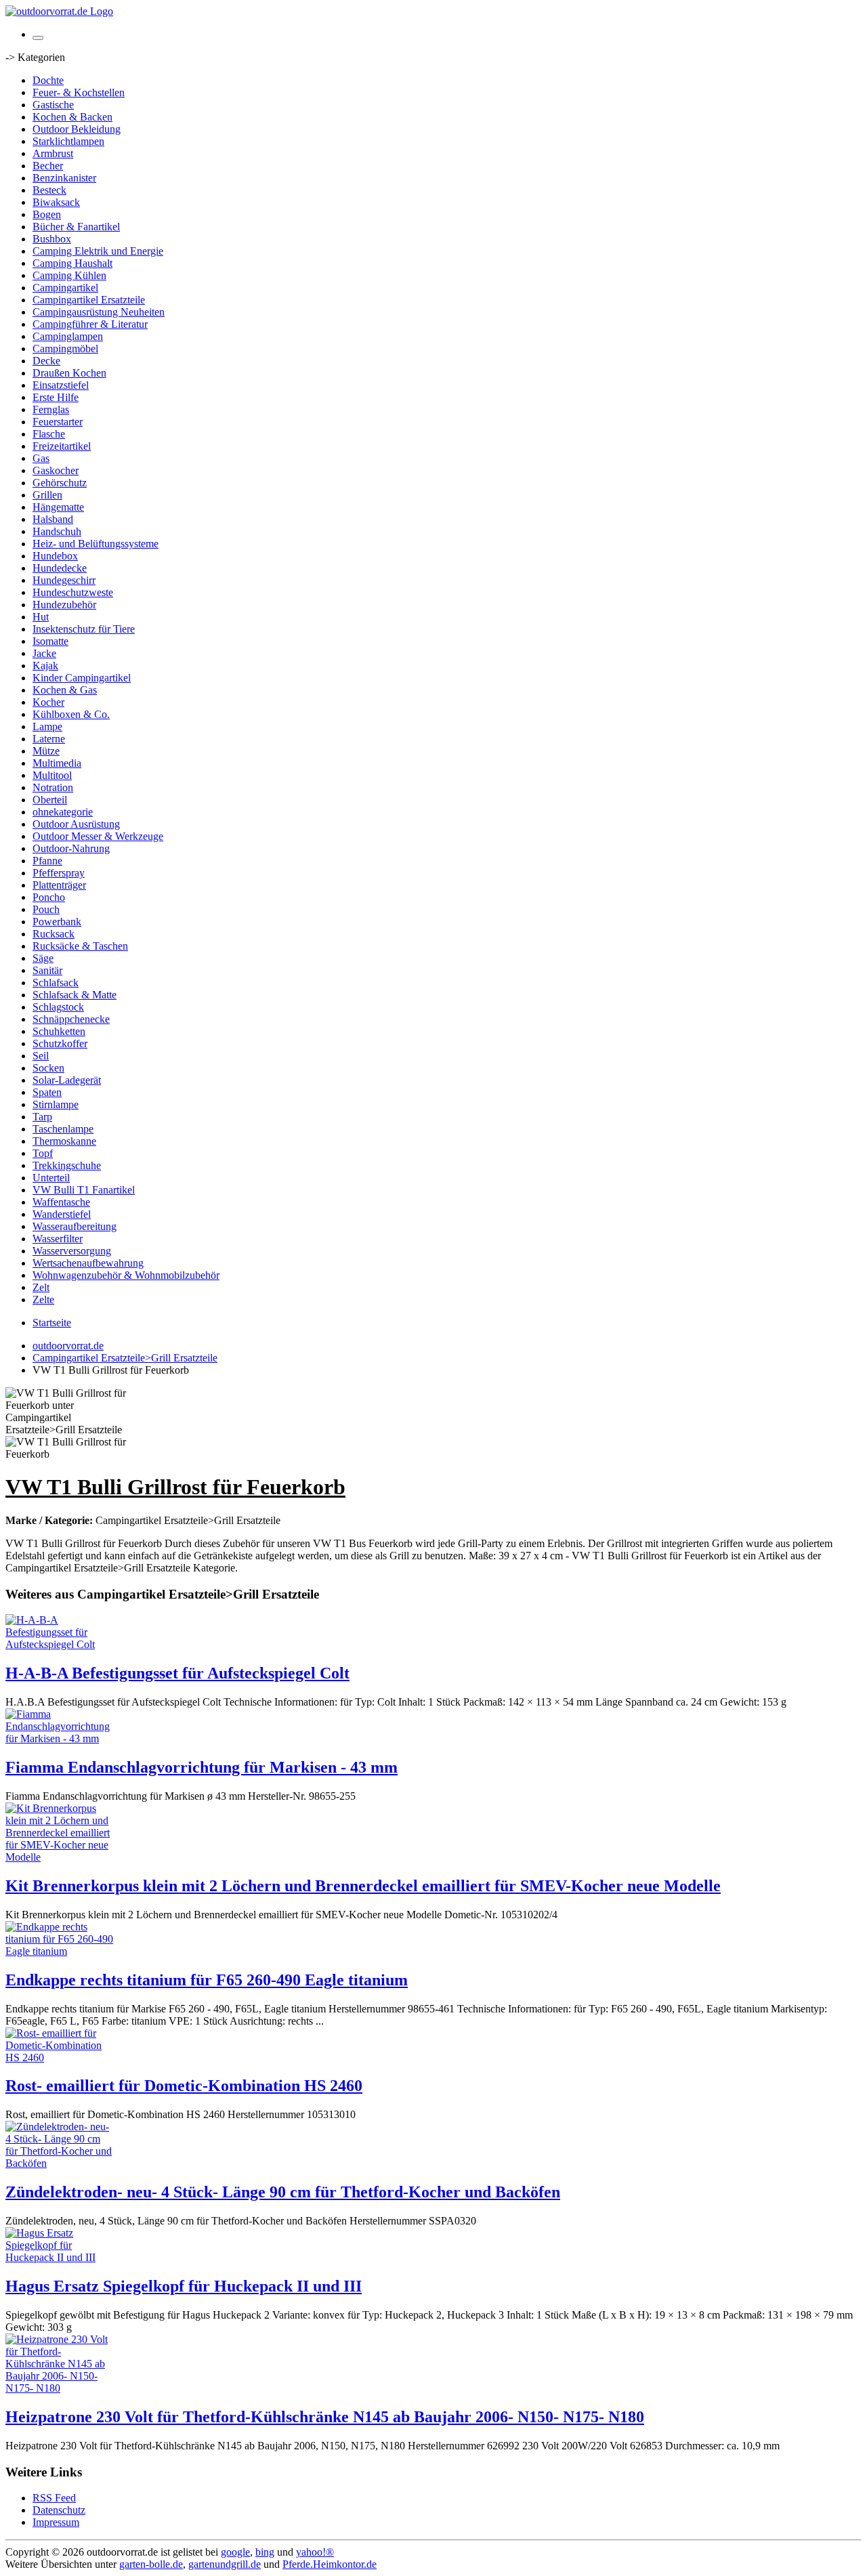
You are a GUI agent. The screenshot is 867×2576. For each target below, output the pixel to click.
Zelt (41, 1287)
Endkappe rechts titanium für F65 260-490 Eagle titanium (207, 1980)
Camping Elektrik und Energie (98, 251)
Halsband (53, 519)
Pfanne (47, 861)
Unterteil (51, 1178)
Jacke (44, 653)
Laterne (49, 739)
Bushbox (52, 239)
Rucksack (54, 934)
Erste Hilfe (56, 397)
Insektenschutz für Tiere (84, 629)
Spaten (47, 1092)
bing (265, 2552)
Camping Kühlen (69, 275)
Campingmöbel (65, 349)
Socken (48, 1068)
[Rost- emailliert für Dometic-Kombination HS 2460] (60, 2057)
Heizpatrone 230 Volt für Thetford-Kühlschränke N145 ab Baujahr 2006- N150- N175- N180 (325, 2417)
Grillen (47, 495)
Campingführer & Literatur (90, 324)
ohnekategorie (63, 812)
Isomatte (50, 641)
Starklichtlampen (68, 141)
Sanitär (47, 970)
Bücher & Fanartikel (76, 227)
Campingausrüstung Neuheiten (99, 312)
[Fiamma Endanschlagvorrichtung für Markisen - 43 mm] (60, 1738)
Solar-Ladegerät (67, 1080)
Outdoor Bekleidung (77, 129)
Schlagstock (58, 1007)
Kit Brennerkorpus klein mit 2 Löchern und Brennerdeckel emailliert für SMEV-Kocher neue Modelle (363, 1886)
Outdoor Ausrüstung (76, 824)
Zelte (43, 1300)
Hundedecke (60, 568)
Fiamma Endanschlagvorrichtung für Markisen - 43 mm (202, 1767)
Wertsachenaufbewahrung (88, 1263)
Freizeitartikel (62, 446)
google (235, 2552)
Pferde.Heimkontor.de (330, 2564)
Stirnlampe (56, 1104)
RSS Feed (54, 2498)
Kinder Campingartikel (82, 678)
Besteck (49, 190)
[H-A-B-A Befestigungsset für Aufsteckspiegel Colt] (60, 1644)
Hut (41, 617)
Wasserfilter (58, 1239)
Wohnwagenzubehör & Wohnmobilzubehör (126, 1275)
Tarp (42, 1117)
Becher (48, 166)
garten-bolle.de (151, 2564)
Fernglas (51, 409)
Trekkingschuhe (67, 1165)
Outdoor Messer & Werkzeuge (98, 836)
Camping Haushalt (72, 263)
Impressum (56, 2522)
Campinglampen (68, 336)
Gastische (53, 105)
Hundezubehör (64, 605)
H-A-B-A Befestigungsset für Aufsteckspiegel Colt (177, 1673)
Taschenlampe (63, 1129)
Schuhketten (59, 1031)
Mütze (46, 751)
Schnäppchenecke (71, 1019)
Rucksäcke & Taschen (80, 946)
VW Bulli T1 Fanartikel (84, 1190)
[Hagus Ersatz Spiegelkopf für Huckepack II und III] (60, 2257)
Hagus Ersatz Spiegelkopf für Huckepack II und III (184, 2286)
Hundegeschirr (64, 580)
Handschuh (57, 531)
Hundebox (55, 556)
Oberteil (50, 800)
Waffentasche (61, 1202)
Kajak (45, 666)
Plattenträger (59, 885)
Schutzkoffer (60, 1043)
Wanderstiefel (62, 1214)
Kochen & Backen (72, 117)
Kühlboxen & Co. (71, 714)
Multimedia (57, 763)
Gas (41, 458)
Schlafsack (56, 983)
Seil (41, 1056)
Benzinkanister (64, 178)
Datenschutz (59, 2510)
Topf (43, 1153)
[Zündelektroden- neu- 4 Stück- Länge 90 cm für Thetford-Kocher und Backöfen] (60, 2163)
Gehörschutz (60, 483)
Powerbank (57, 922)
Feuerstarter (58, 422)
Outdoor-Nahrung (71, 848)
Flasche (49, 434)
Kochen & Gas (65, 690)
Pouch (46, 909)
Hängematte (58, 507)
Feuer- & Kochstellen (79, 92)
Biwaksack (56, 202)
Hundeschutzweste (73, 592)
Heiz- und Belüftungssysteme (96, 544)
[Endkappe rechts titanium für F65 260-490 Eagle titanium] (60, 1951)
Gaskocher (56, 470)
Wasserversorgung (72, 1251)
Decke (46, 361)
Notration (53, 787)
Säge (43, 958)
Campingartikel (65, 288)
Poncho (49, 897)
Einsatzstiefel (61, 385)
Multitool (52, 775)
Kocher (48, 702)
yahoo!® (315, 2552)
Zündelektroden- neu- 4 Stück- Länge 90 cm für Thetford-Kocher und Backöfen (283, 2192)
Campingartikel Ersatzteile (89, 300)
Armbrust (53, 153)
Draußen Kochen (69, 373)
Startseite (52, 1323)
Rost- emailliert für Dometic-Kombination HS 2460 (184, 2086)
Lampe (47, 726)
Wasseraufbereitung (75, 1226)
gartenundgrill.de (225, 2564)
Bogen (47, 214)
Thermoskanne (64, 1141)
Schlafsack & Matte (75, 995)
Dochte (48, 80)
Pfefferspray (59, 873)
